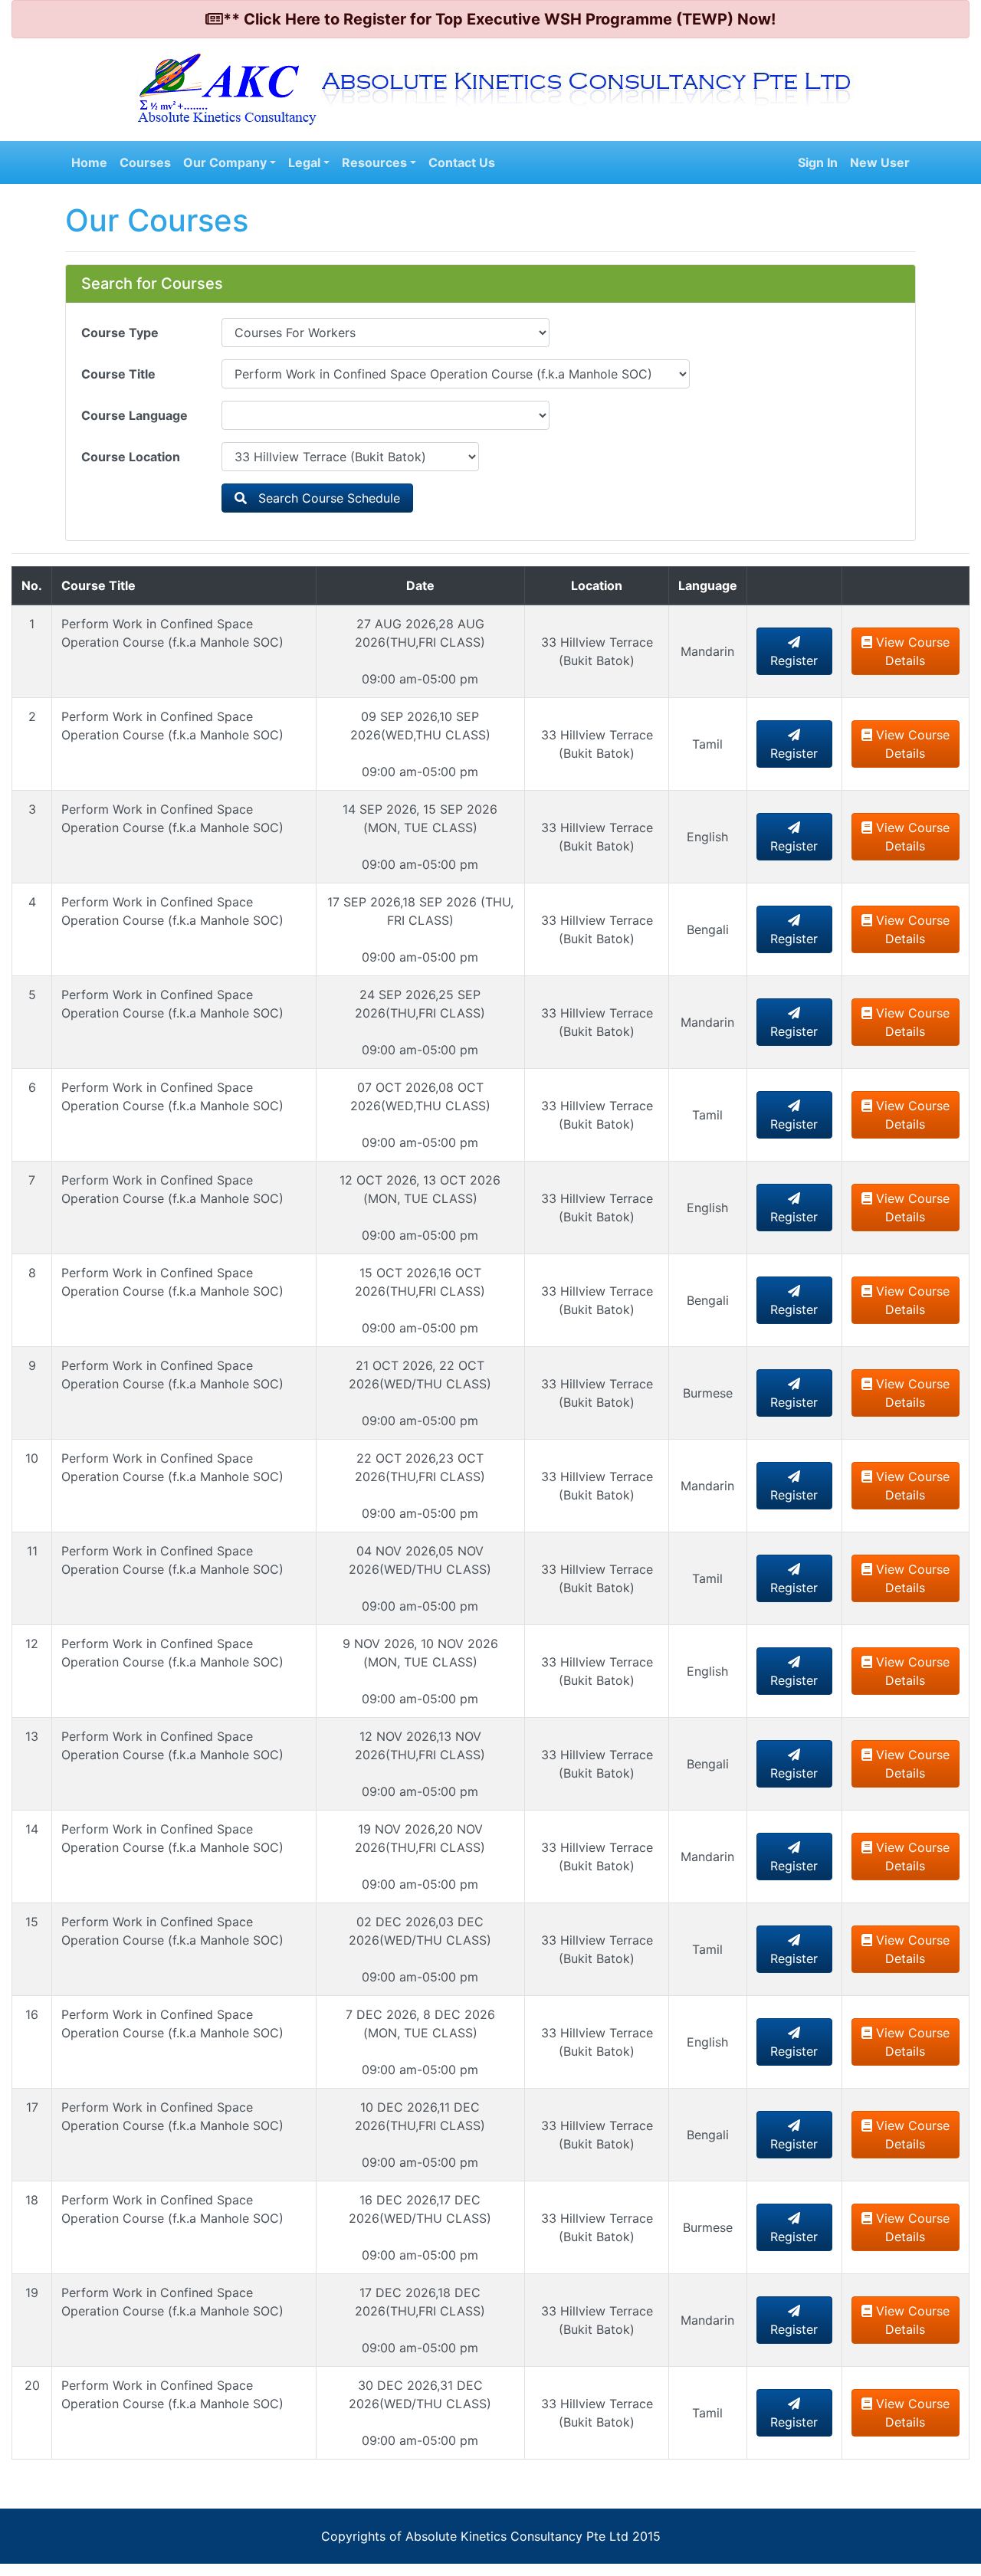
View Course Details (911, 651)
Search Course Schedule (323, 498)
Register (794, 660)
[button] (230, 162)
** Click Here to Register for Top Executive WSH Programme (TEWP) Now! (499, 19)
